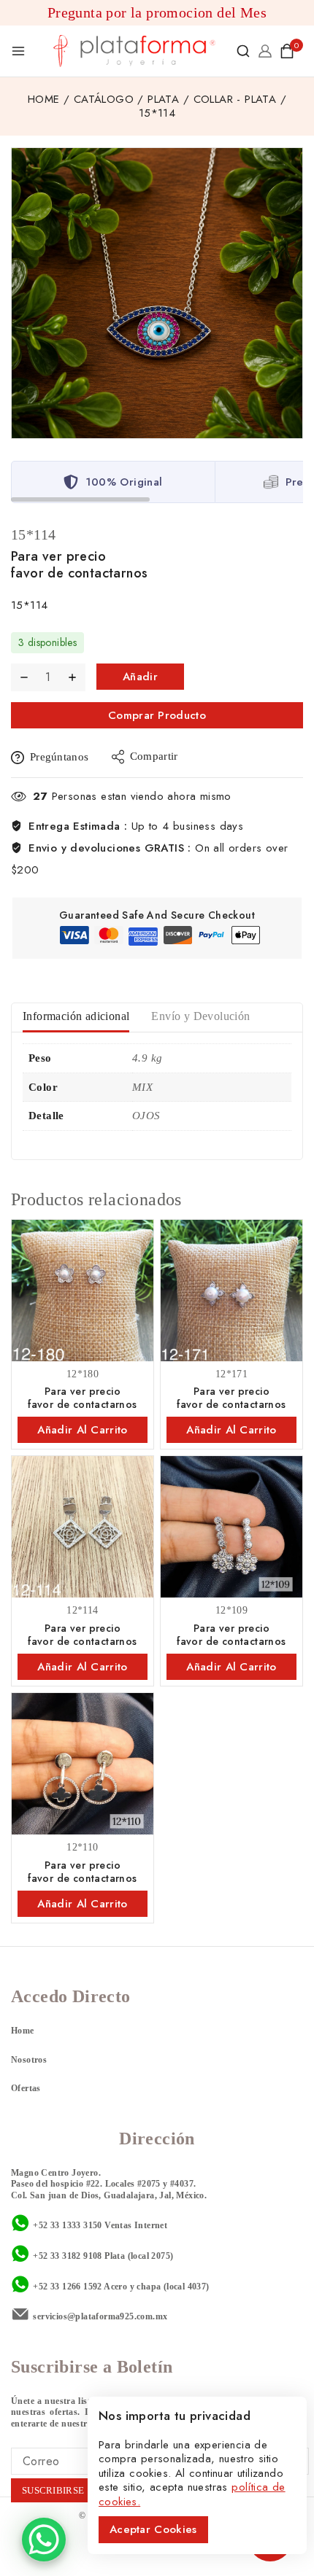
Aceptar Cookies (153, 2529)
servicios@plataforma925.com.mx (100, 2316)
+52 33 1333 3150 (67, 2225)
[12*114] (83, 1527)
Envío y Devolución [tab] (200, 1016)
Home (23, 2031)
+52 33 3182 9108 (67, 2256)
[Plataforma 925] (134, 51)
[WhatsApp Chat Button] (44, 2540)
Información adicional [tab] (76, 1016)
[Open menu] (18, 51)
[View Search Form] (243, 51)
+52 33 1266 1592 (67, 2287)
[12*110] (83, 1764)
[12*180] (83, 1291)
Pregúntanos (59, 757)
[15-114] (157, 293)
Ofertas (26, 2088)
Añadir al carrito (140, 679)
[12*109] (231, 1527)
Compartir (154, 756)
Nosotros (29, 2060)
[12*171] (231, 1291)
